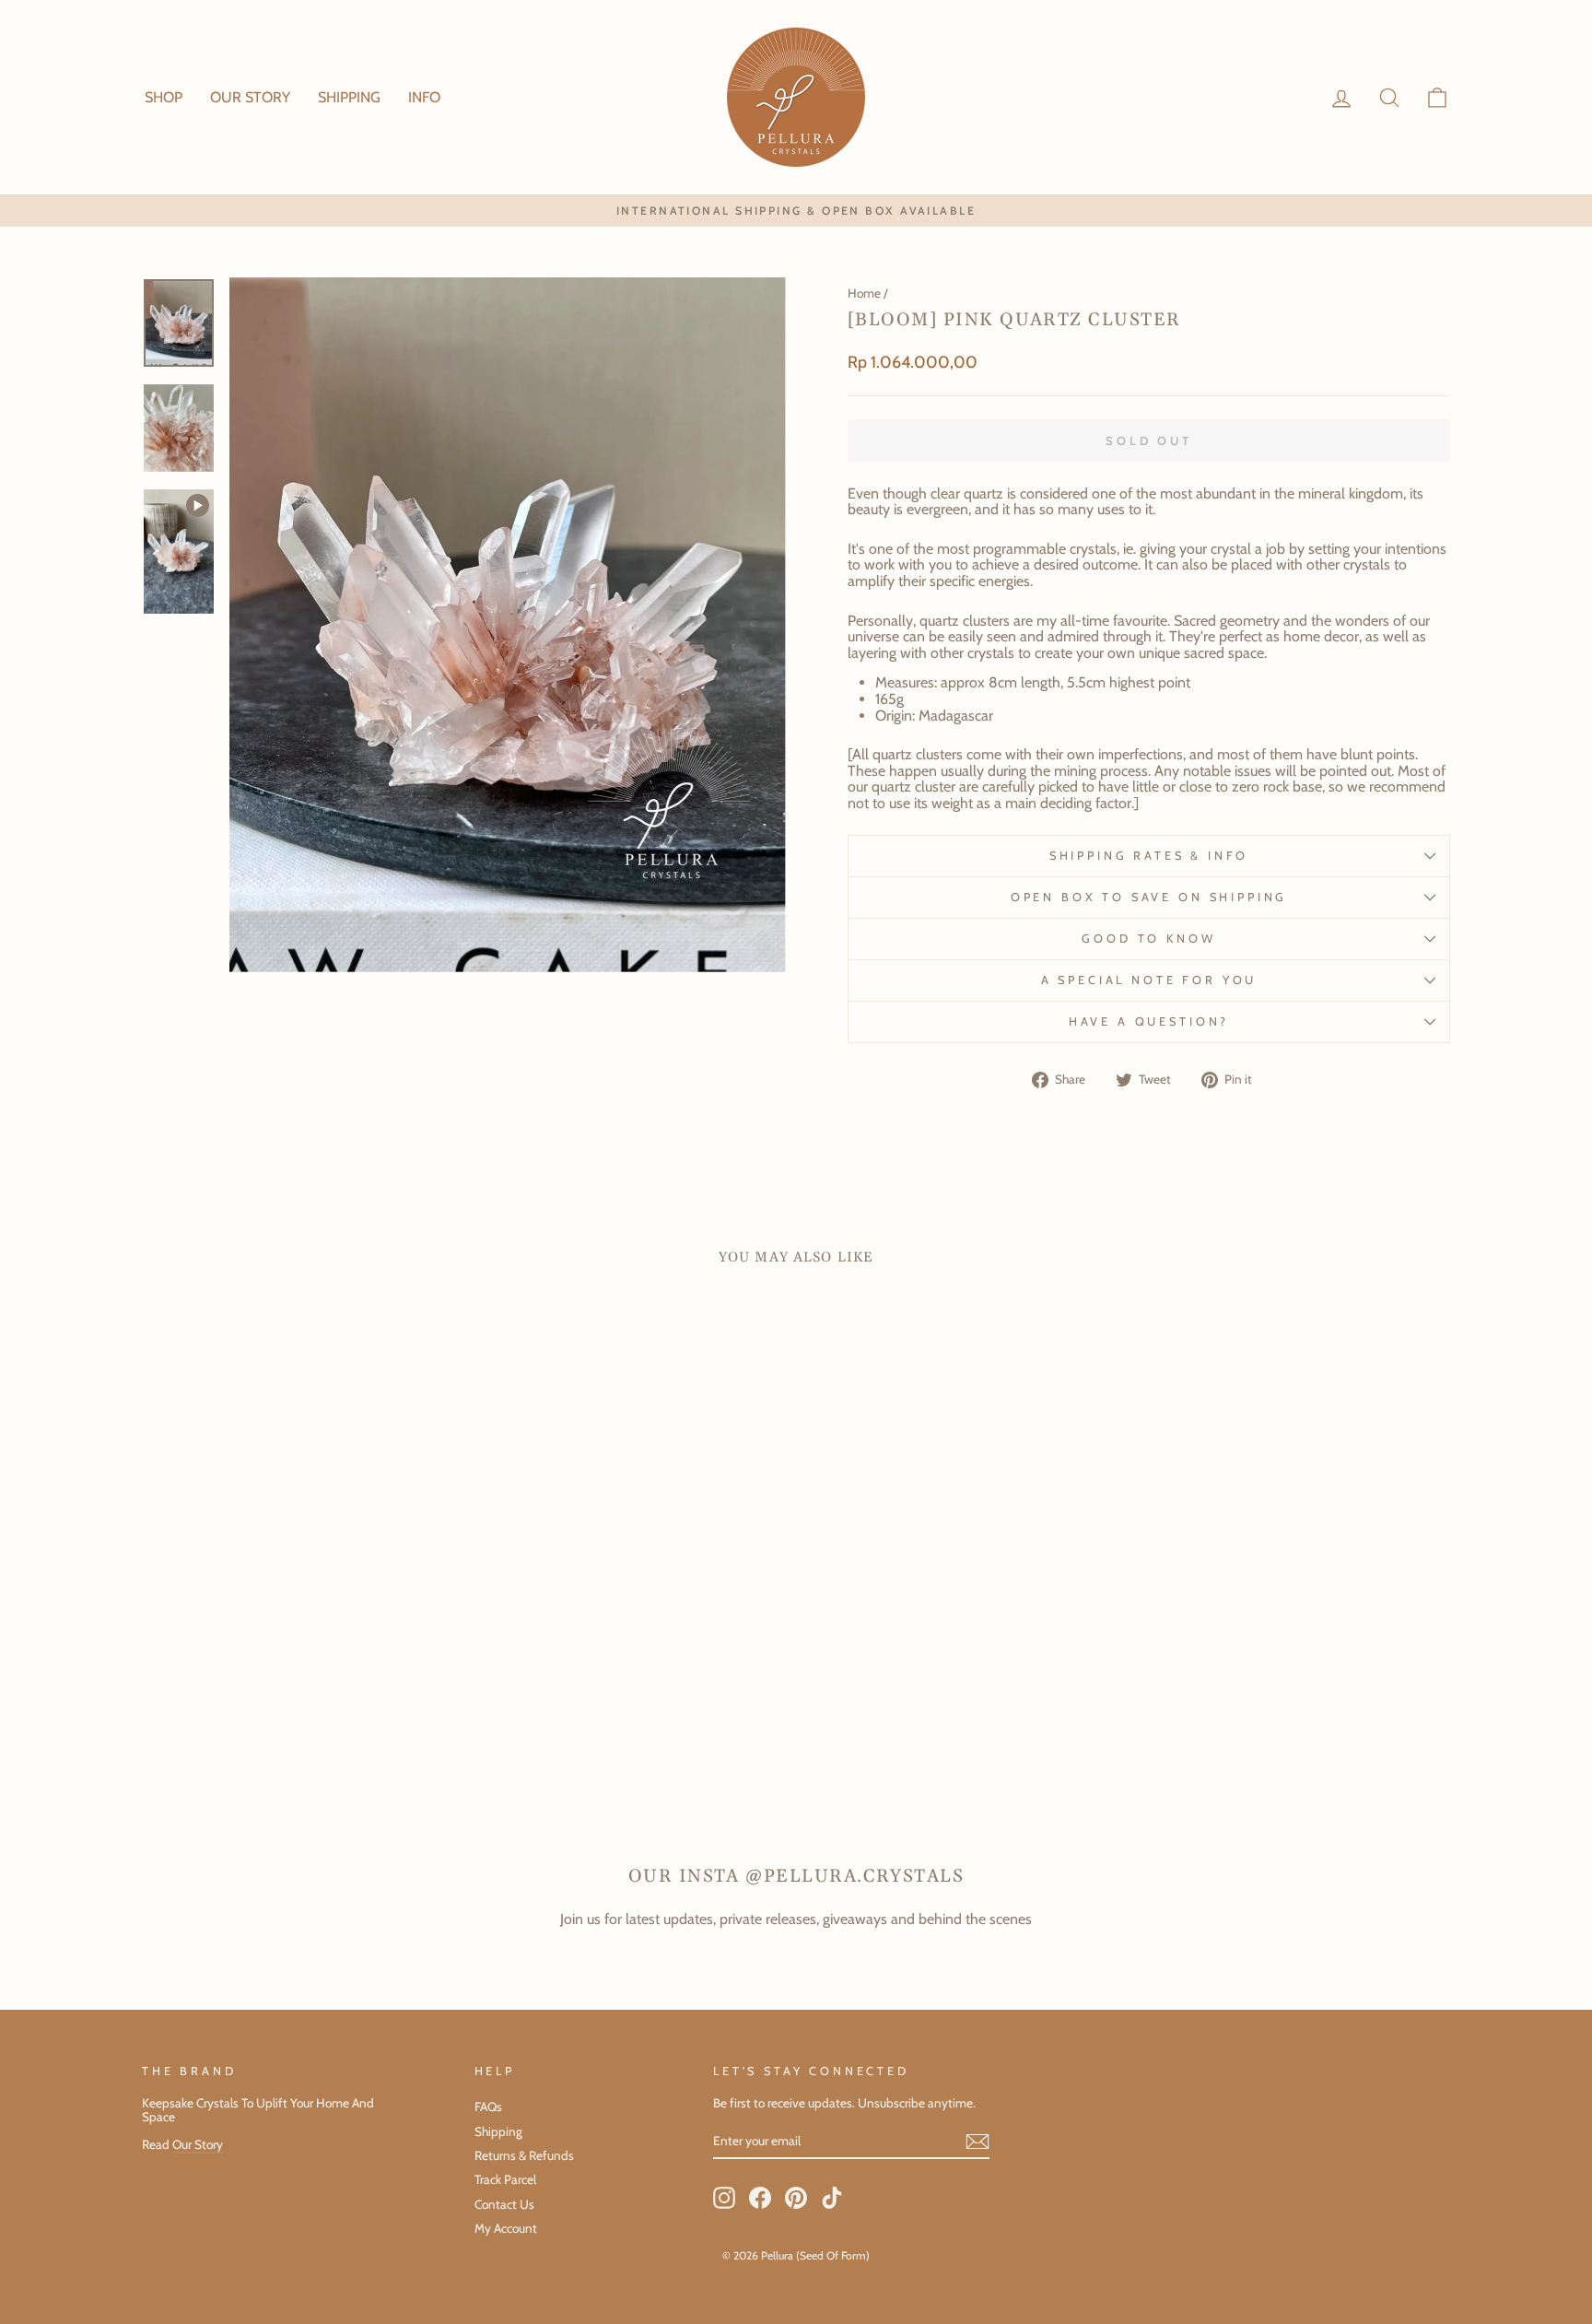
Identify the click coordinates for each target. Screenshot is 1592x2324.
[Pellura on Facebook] (760, 2198)
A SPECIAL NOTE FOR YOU (1149, 980)
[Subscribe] (977, 2142)
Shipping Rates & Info (1149, 856)
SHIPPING (349, 97)
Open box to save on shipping (1149, 897)
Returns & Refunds (524, 2155)
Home (864, 293)
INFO (424, 97)
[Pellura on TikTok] (832, 2198)
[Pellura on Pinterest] (796, 2198)
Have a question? (1149, 1021)
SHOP (164, 97)
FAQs (488, 2107)
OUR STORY (250, 97)
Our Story (198, 2144)
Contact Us (504, 2204)
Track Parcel (505, 2179)
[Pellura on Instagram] (724, 2198)
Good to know (1148, 939)
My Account (506, 2228)
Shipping (498, 2131)
